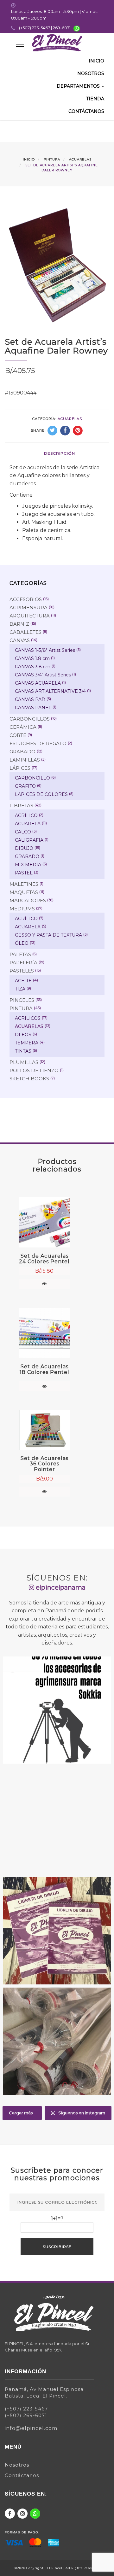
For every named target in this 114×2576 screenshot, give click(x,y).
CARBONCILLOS (30, 719)
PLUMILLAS (24, 1062)
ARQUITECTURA (30, 616)
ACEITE (23, 981)
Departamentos (79, 86)
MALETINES (24, 884)
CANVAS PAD (30, 699)
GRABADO (22, 752)
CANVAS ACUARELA (38, 683)
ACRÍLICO (26, 815)
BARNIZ (19, 624)
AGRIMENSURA (28, 607)
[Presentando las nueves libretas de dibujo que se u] (57, 1931)
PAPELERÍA (23, 963)
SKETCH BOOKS (29, 1079)
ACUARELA (28, 824)
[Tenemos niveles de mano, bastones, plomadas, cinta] (57, 1710)
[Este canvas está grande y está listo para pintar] (57, 1820)
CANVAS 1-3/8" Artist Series (45, 650)
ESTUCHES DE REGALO (38, 743)
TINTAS (23, 1051)
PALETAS (20, 954)
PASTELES (22, 971)
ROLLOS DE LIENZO (34, 1070)
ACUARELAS (80, 159)
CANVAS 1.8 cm (32, 658)
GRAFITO (25, 786)
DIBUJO (24, 848)
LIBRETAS (21, 806)
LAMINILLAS (25, 760)
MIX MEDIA (28, 865)
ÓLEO (22, 943)
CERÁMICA (23, 727)
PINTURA (52, 159)
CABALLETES (25, 632)
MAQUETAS (24, 892)
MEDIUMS (22, 909)
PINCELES (22, 1000)
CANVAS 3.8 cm (33, 667)
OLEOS (23, 1035)
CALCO (23, 832)
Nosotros (91, 73)
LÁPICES (20, 768)
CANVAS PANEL (33, 708)
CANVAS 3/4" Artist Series (43, 675)
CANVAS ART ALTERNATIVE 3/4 (50, 691)
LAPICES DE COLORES (41, 794)
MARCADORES (28, 900)
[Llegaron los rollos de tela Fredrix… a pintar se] (57, 2041)
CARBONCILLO (32, 778)
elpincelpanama (60, 1587)
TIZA (20, 989)
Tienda (95, 99)
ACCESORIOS (26, 599)
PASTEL (24, 873)
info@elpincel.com (31, 2428)
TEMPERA (27, 1043)
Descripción (60, 453)
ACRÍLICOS (28, 1018)
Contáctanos (86, 111)
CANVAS (20, 640)
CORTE (18, 735)
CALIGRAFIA (29, 840)
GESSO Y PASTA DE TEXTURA (48, 935)
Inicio (96, 61)
